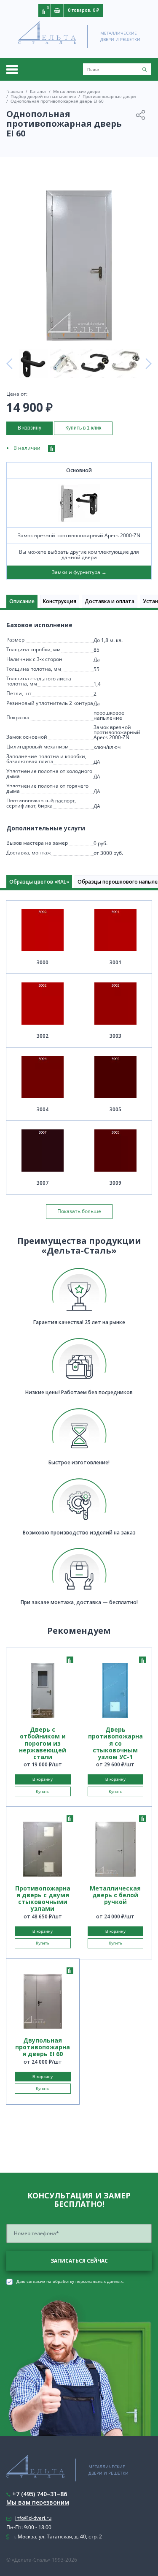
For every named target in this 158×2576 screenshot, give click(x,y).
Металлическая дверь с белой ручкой (115, 1895)
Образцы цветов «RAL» (39, 882)
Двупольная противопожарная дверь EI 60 (43, 2047)
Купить (43, 1791)
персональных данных (99, 2282)
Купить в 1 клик (83, 428)
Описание (22, 601)
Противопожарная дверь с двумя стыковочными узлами (43, 1899)
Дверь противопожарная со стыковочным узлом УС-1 (115, 1743)
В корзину (29, 428)
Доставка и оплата (110, 601)
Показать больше (79, 1211)
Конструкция (60, 601)
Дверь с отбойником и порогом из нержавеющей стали (43, 1743)
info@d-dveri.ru (33, 2518)
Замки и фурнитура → (79, 572)
